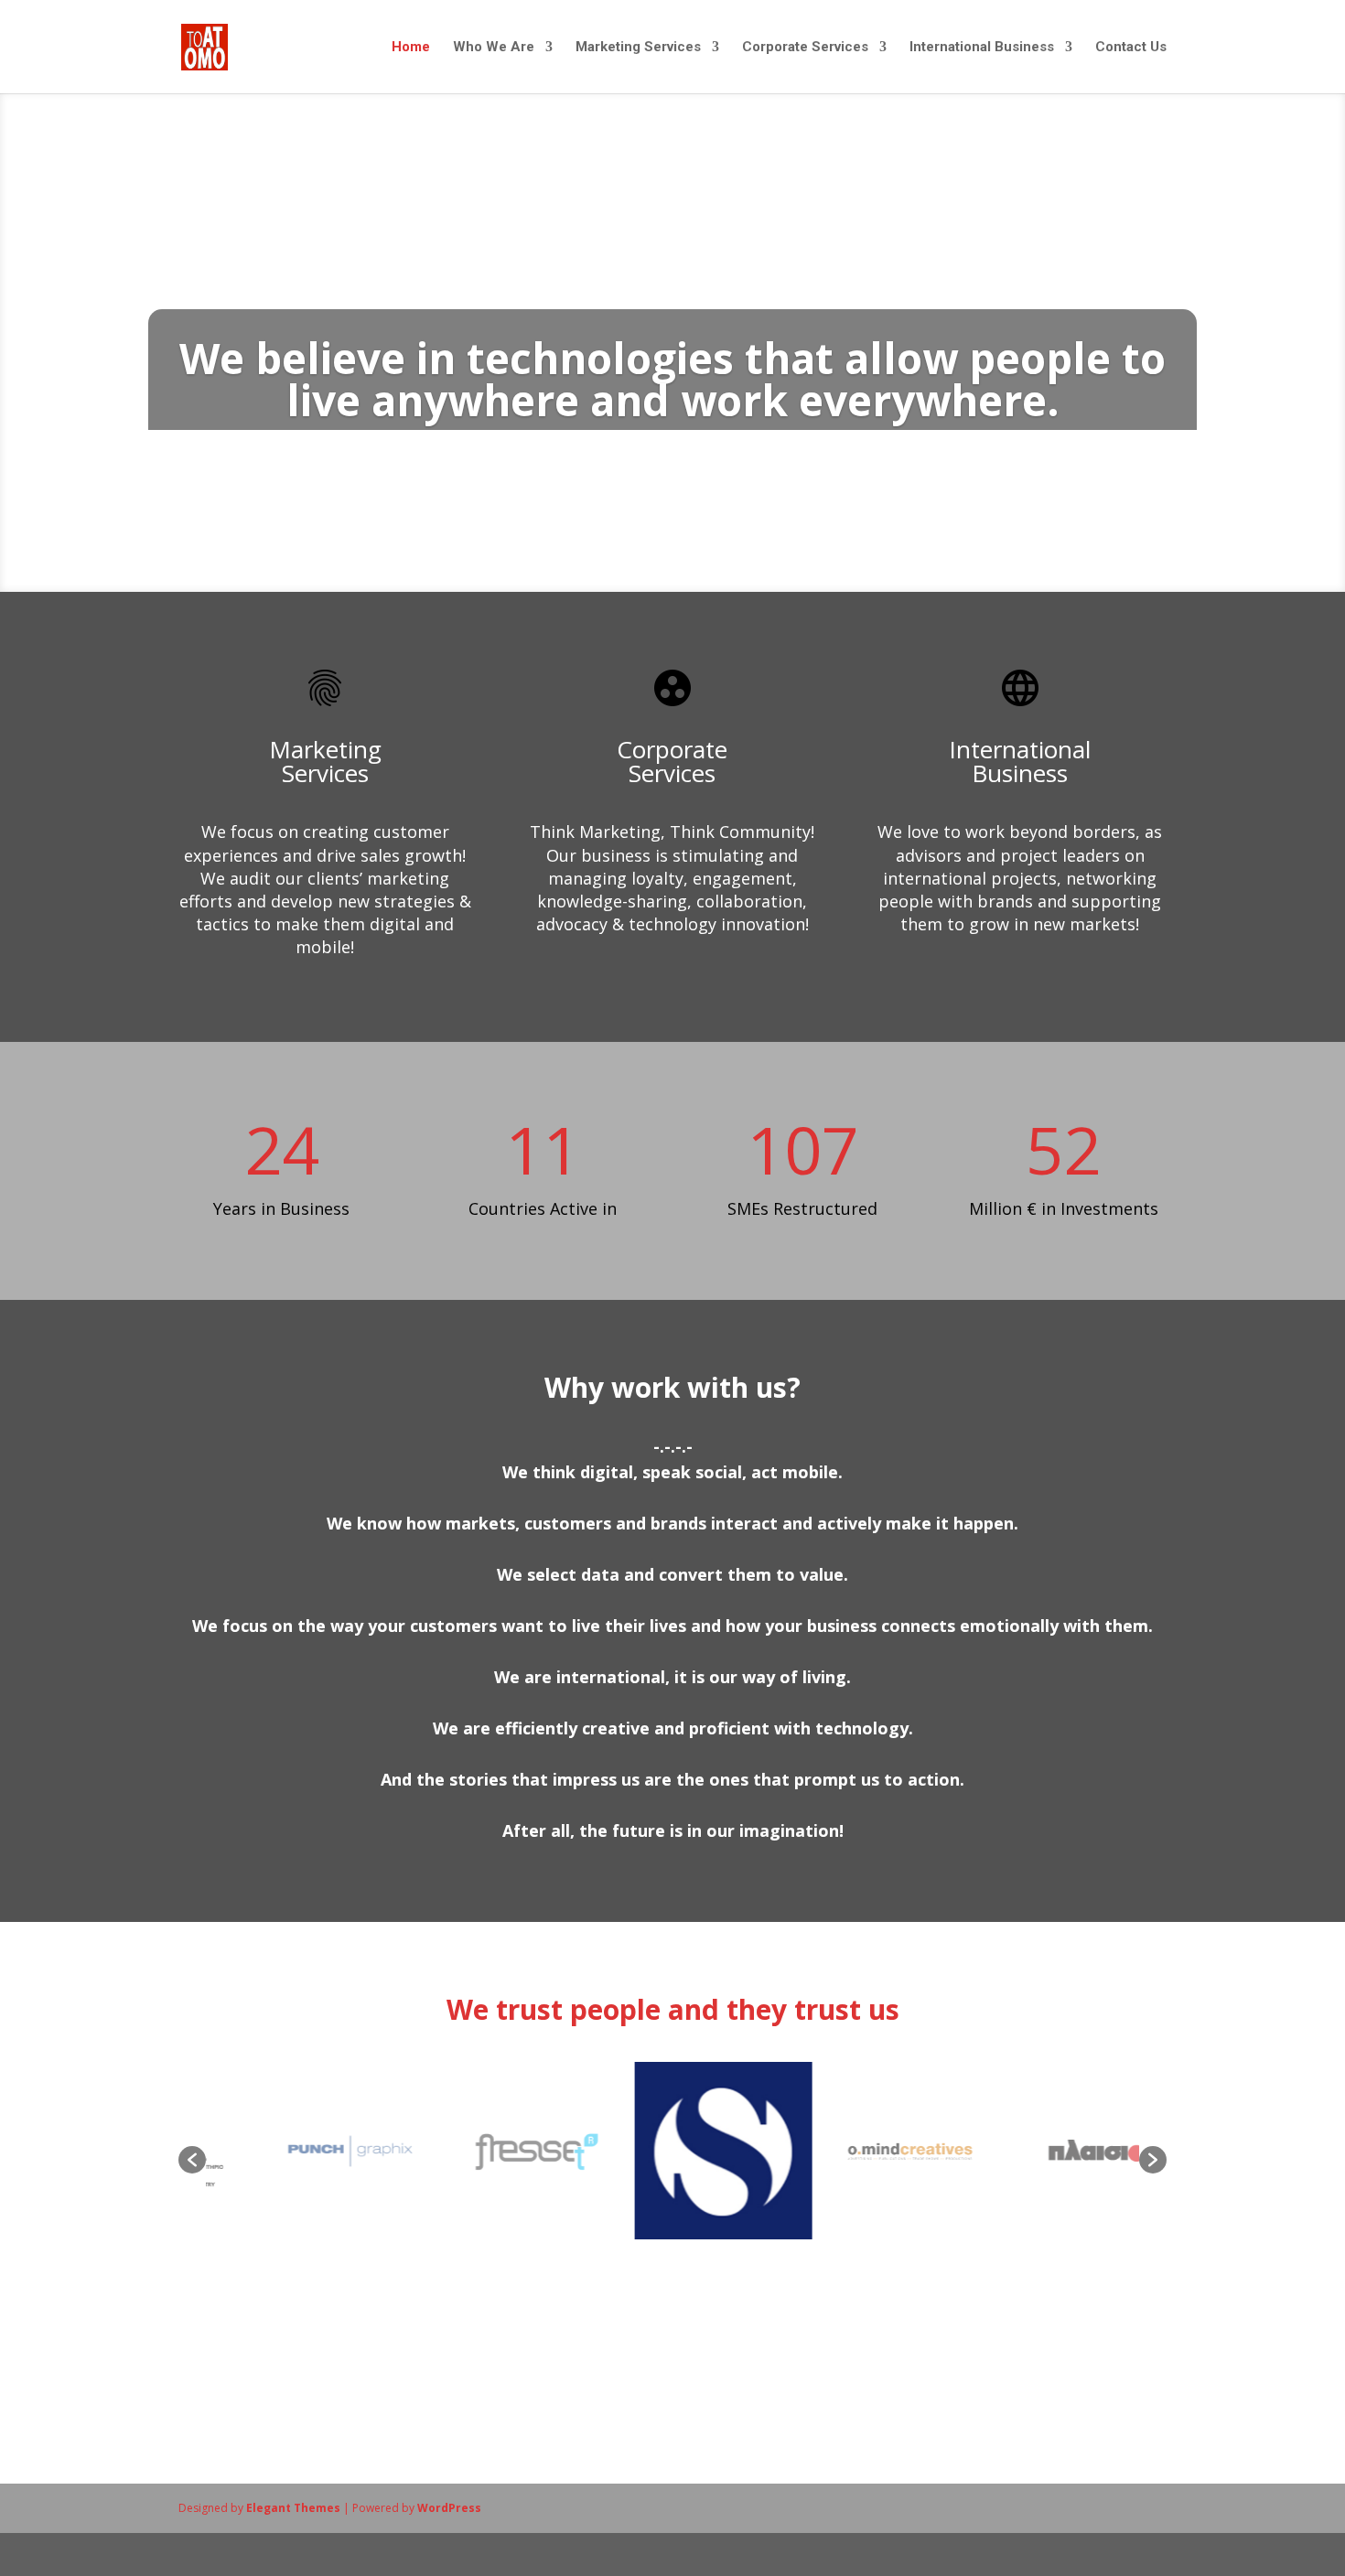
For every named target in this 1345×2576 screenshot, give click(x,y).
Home (411, 48)
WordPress (449, 2508)
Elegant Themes (293, 2508)
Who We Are (494, 48)
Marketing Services (638, 48)
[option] (307, 2151)
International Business (982, 48)
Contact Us (1131, 48)
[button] (192, 2160)
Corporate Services (805, 48)
